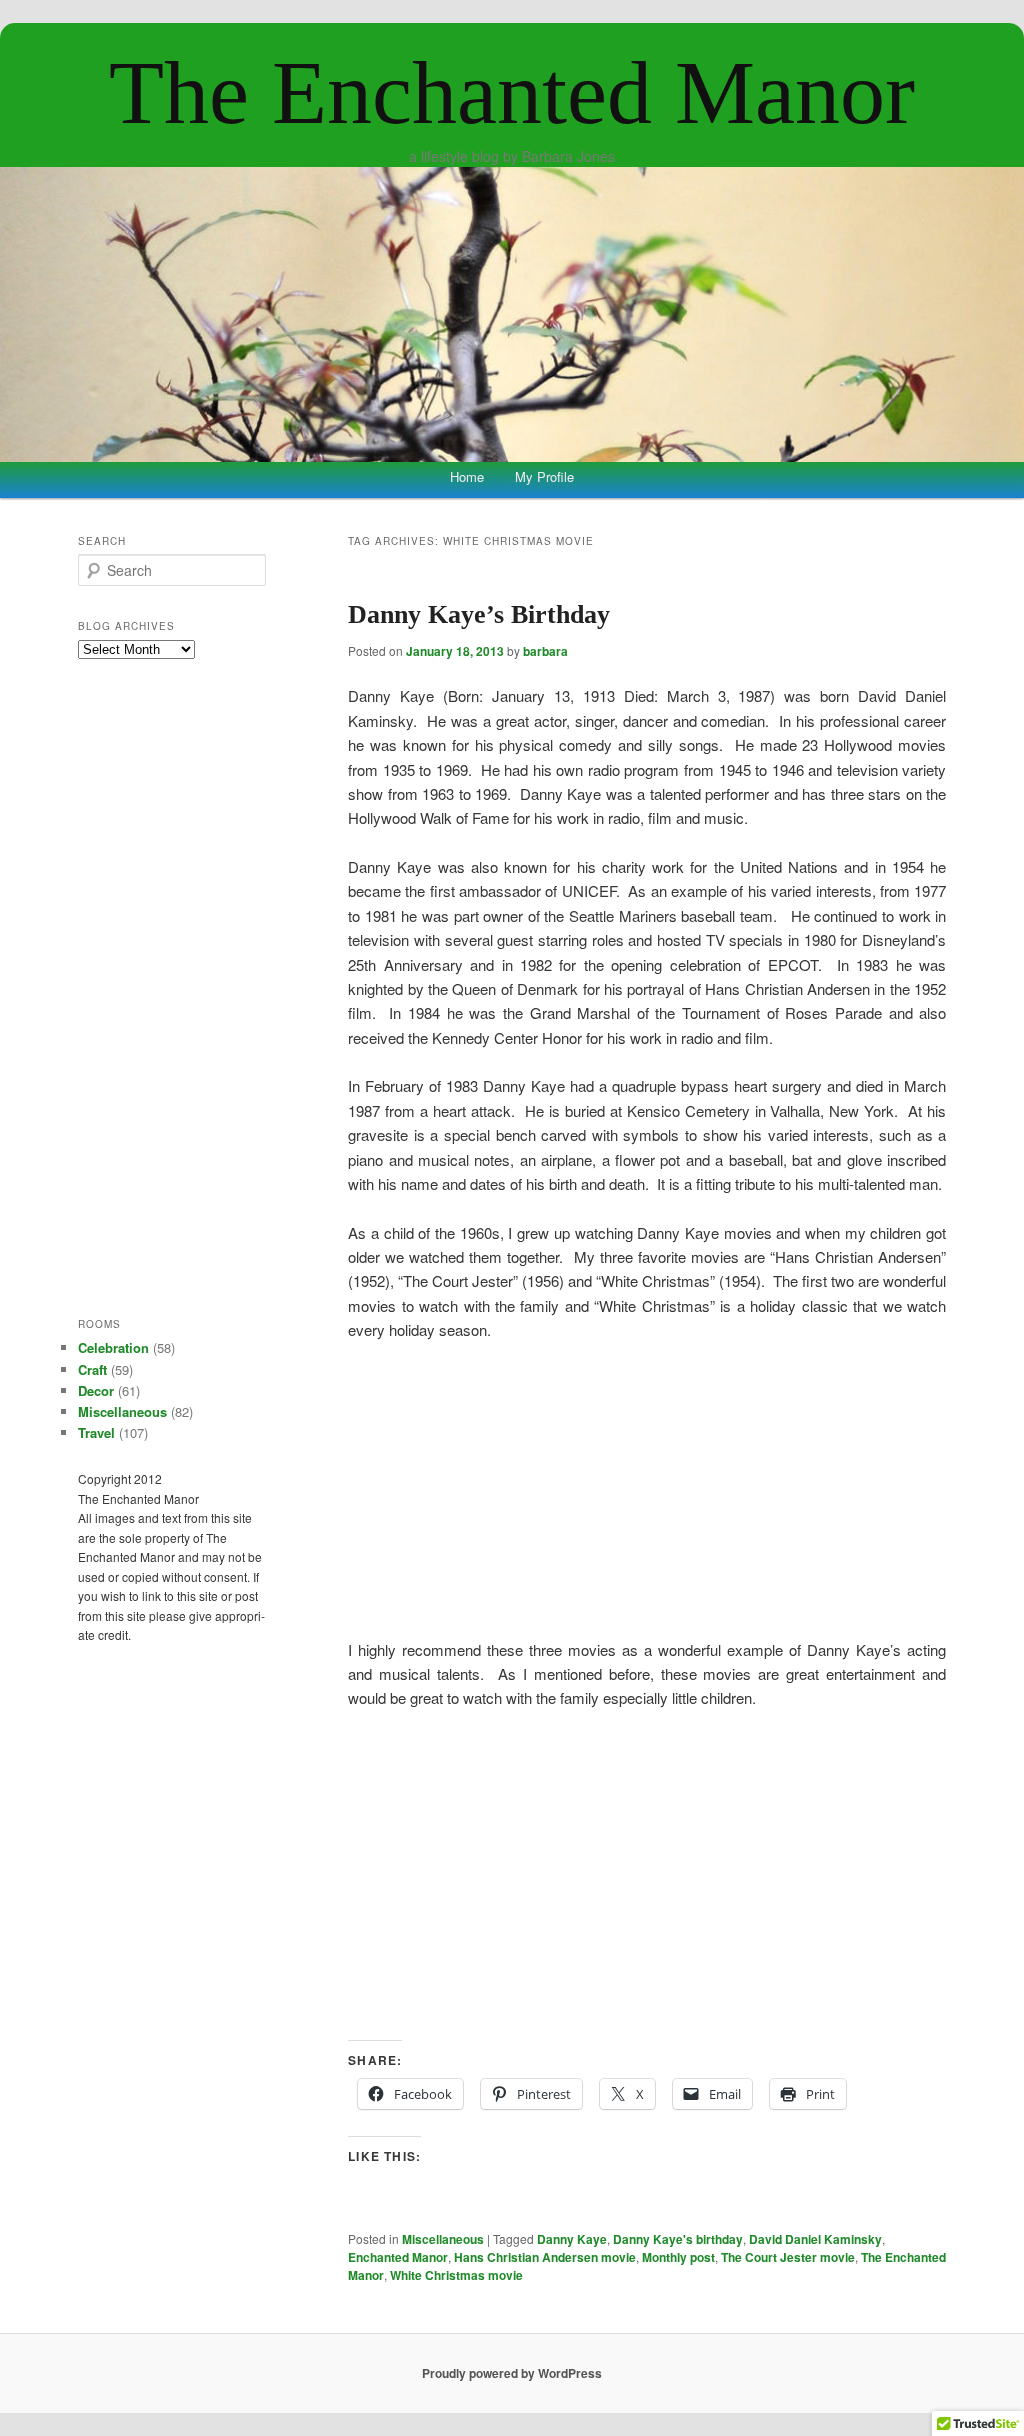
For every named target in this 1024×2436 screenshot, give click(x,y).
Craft (92, 1369)
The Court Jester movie (788, 2257)
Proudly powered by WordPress (512, 2373)
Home (467, 476)
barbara (545, 651)
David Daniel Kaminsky (815, 2239)
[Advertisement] (647, 1875)
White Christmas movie (456, 2275)
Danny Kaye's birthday (678, 2239)
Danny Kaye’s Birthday (479, 614)
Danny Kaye (572, 2239)
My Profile (544, 476)
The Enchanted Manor (512, 92)
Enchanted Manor (398, 2257)
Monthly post (678, 2257)
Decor (96, 1390)
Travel (96, 1432)
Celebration (113, 1347)
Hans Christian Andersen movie (545, 2257)
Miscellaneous (443, 2239)
